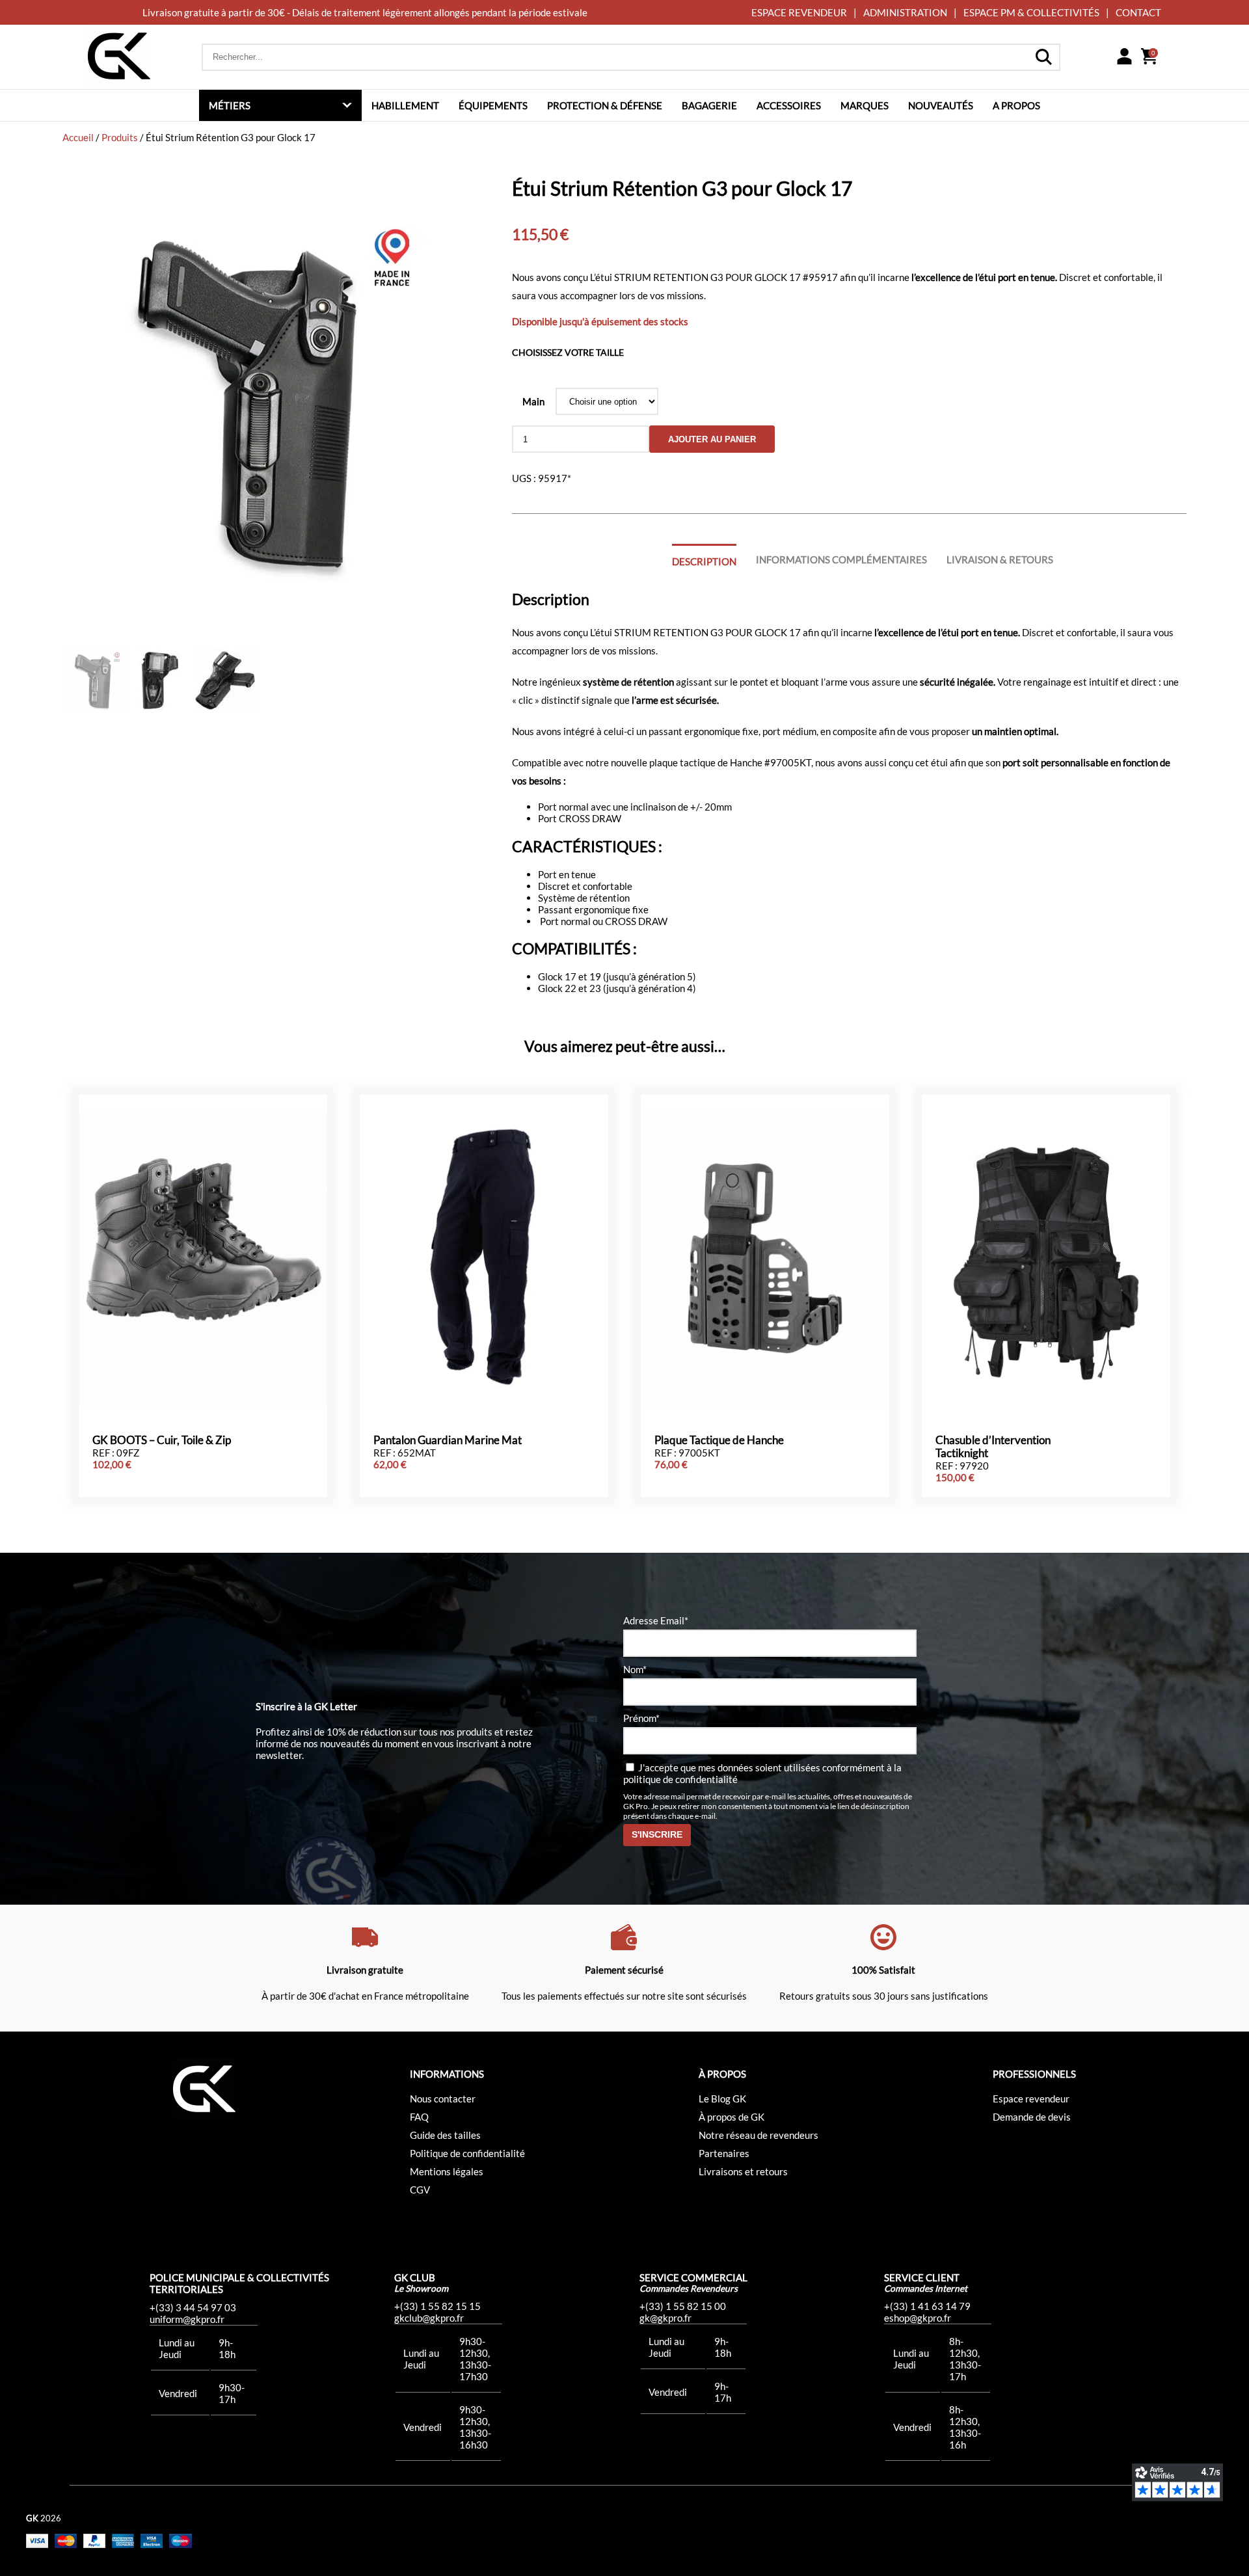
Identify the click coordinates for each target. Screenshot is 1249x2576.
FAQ (419, 2117)
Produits (120, 137)
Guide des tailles (445, 2135)
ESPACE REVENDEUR (799, 12)
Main (533, 401)
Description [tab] (704, 561)
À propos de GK (732, 2117)
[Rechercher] (1043, 57)
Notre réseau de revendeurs (759, 2135)
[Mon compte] (1124, 57)
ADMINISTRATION (905, 12)
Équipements (493, 105)
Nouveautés (941, 105)
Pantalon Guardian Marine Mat (448, 1440)
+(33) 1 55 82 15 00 (683, 2306)
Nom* (635, 1669)
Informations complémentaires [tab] (841, 559)
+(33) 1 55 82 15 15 (437, 2306)
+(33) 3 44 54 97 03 (193, 2307)
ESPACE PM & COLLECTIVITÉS (1031, 12)
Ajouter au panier (712, 439)
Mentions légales (447, 2171)
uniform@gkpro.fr (187, 2319)
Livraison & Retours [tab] (1000, 559)
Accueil (78, 137)
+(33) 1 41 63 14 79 (927, 2306)
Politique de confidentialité (467, 2153)
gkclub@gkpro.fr (429, 2318)
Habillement (405, 105)
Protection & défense (605, 105)
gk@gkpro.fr (665, 2318)
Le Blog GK (722, 2099)
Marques (865, 105)
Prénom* (641, 1718)
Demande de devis (1032, 2117)
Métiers (230, 105)
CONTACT (1138, 12)
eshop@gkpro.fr (918, 2318)
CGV (420, 2190)
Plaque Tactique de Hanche (719, 1440)
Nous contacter (443, 2099)
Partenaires (724, 2153)
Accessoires (789, 105)
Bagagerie (709, 105)
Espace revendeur (1031, 2099)
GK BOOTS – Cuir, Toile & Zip (162, 1440)
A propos (1016, 105)
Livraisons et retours (743, 2171)
